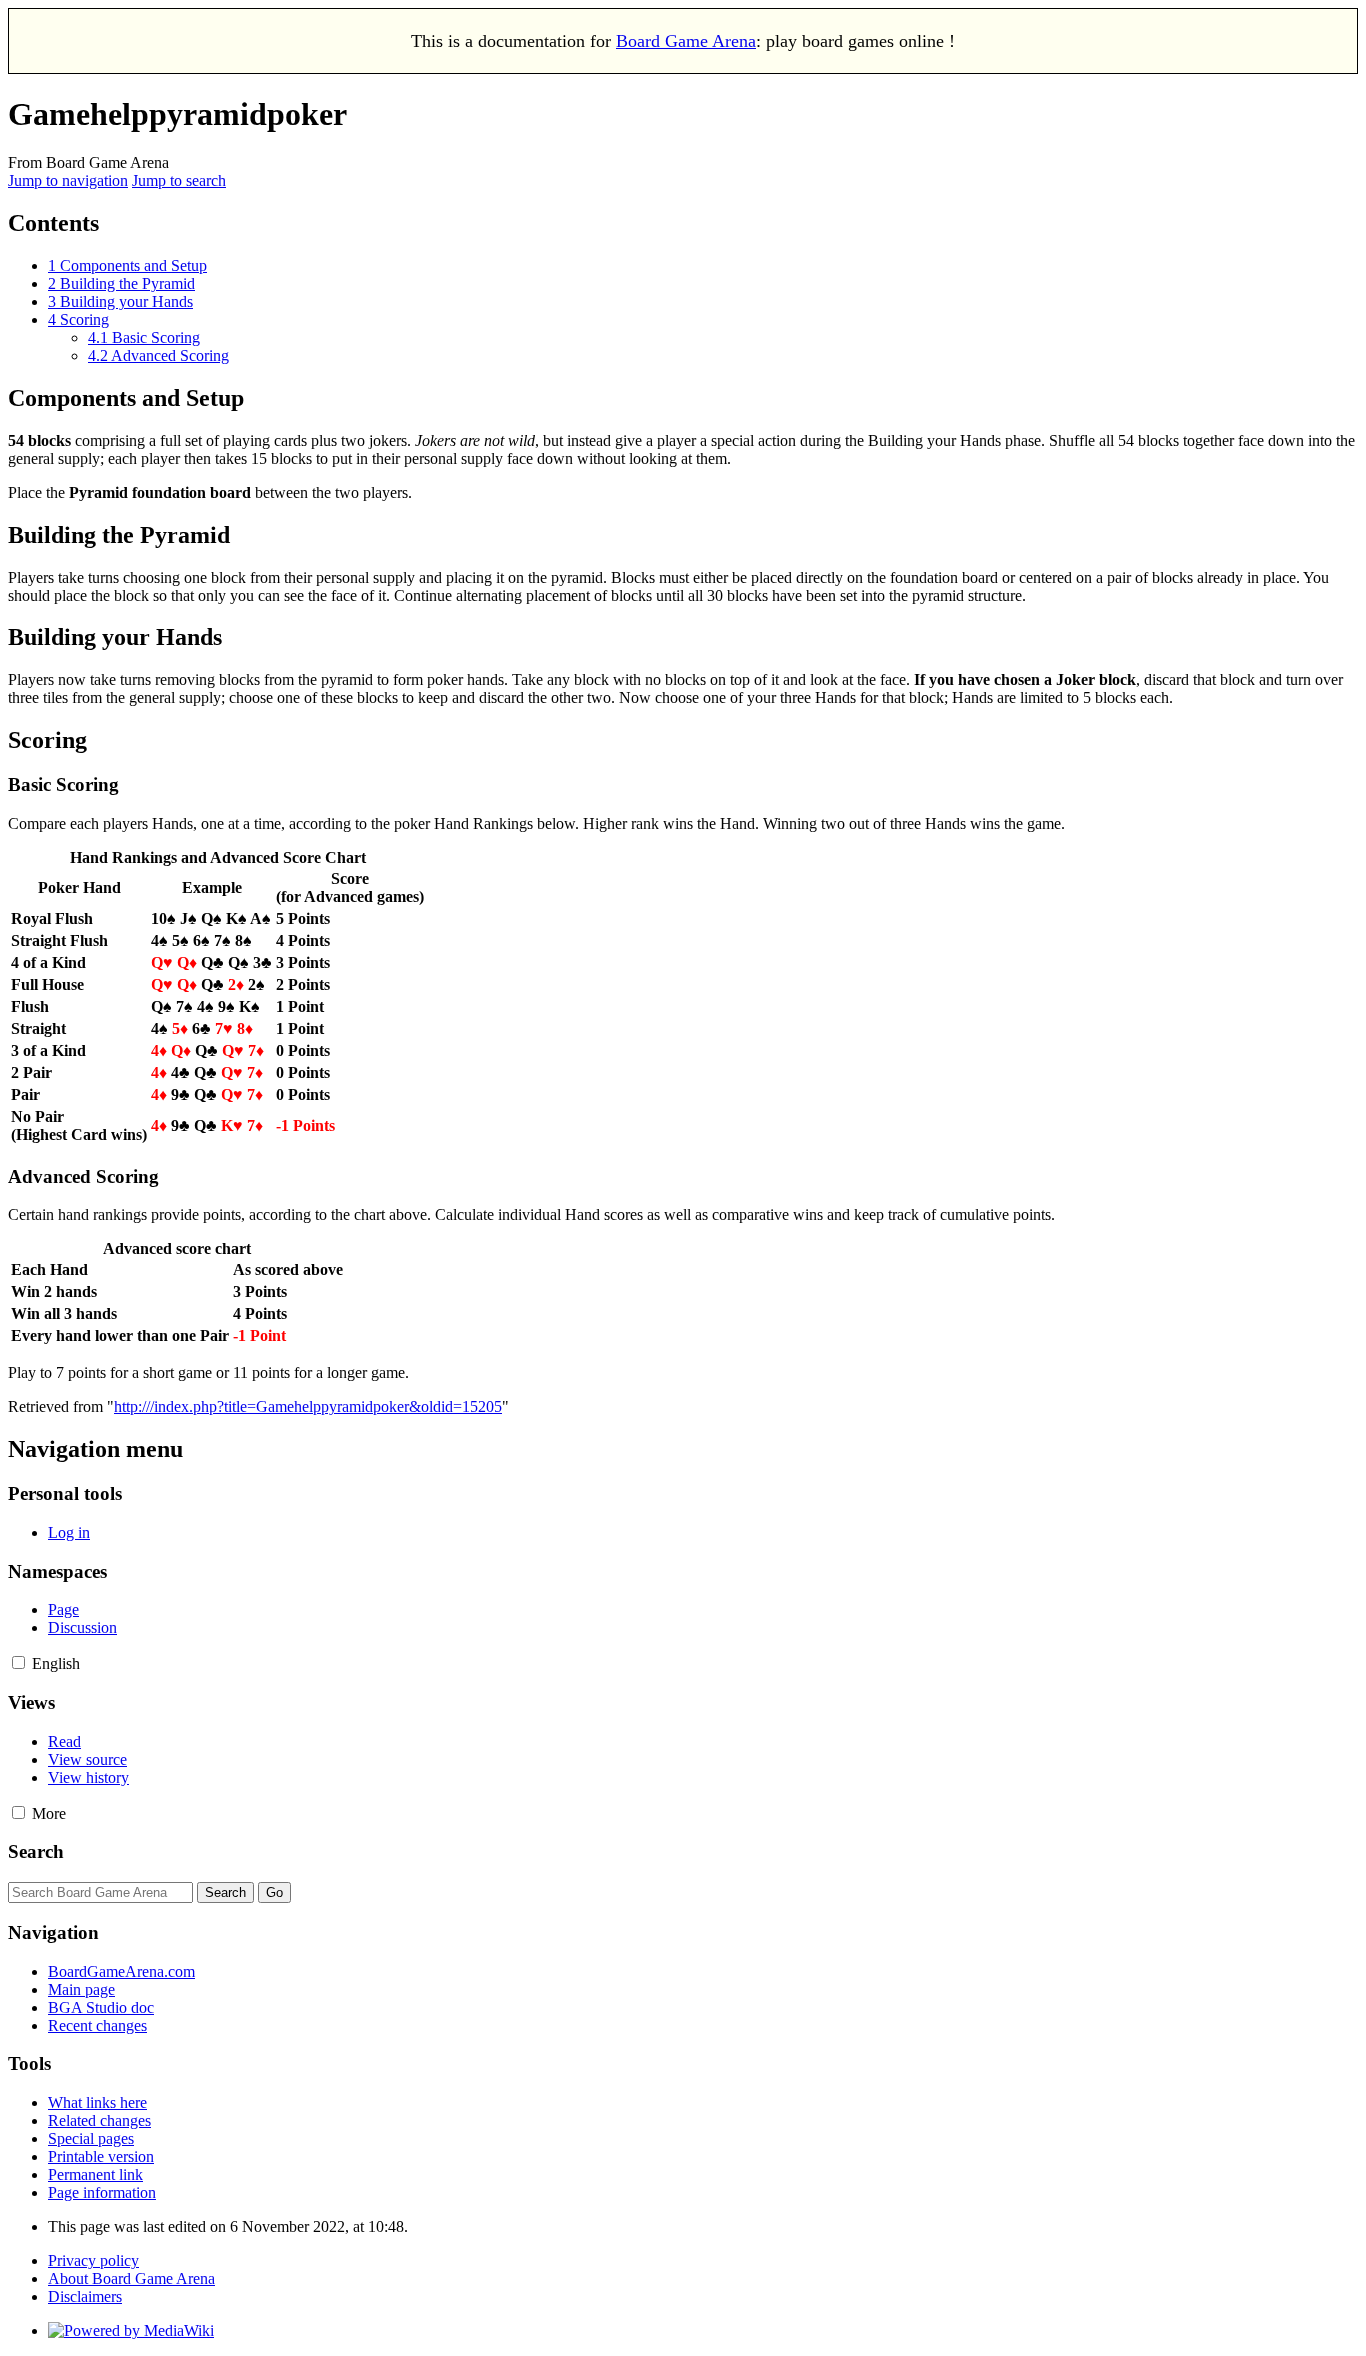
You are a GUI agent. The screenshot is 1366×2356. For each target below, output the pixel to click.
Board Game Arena (686, 41)
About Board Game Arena (131, 2278)
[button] (18, 1662)
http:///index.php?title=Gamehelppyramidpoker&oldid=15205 (308, 1406)
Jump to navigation (68, 180)
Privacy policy (93, 2260)
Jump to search (179, 180)
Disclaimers (85, 2296)
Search (36, 1851)
